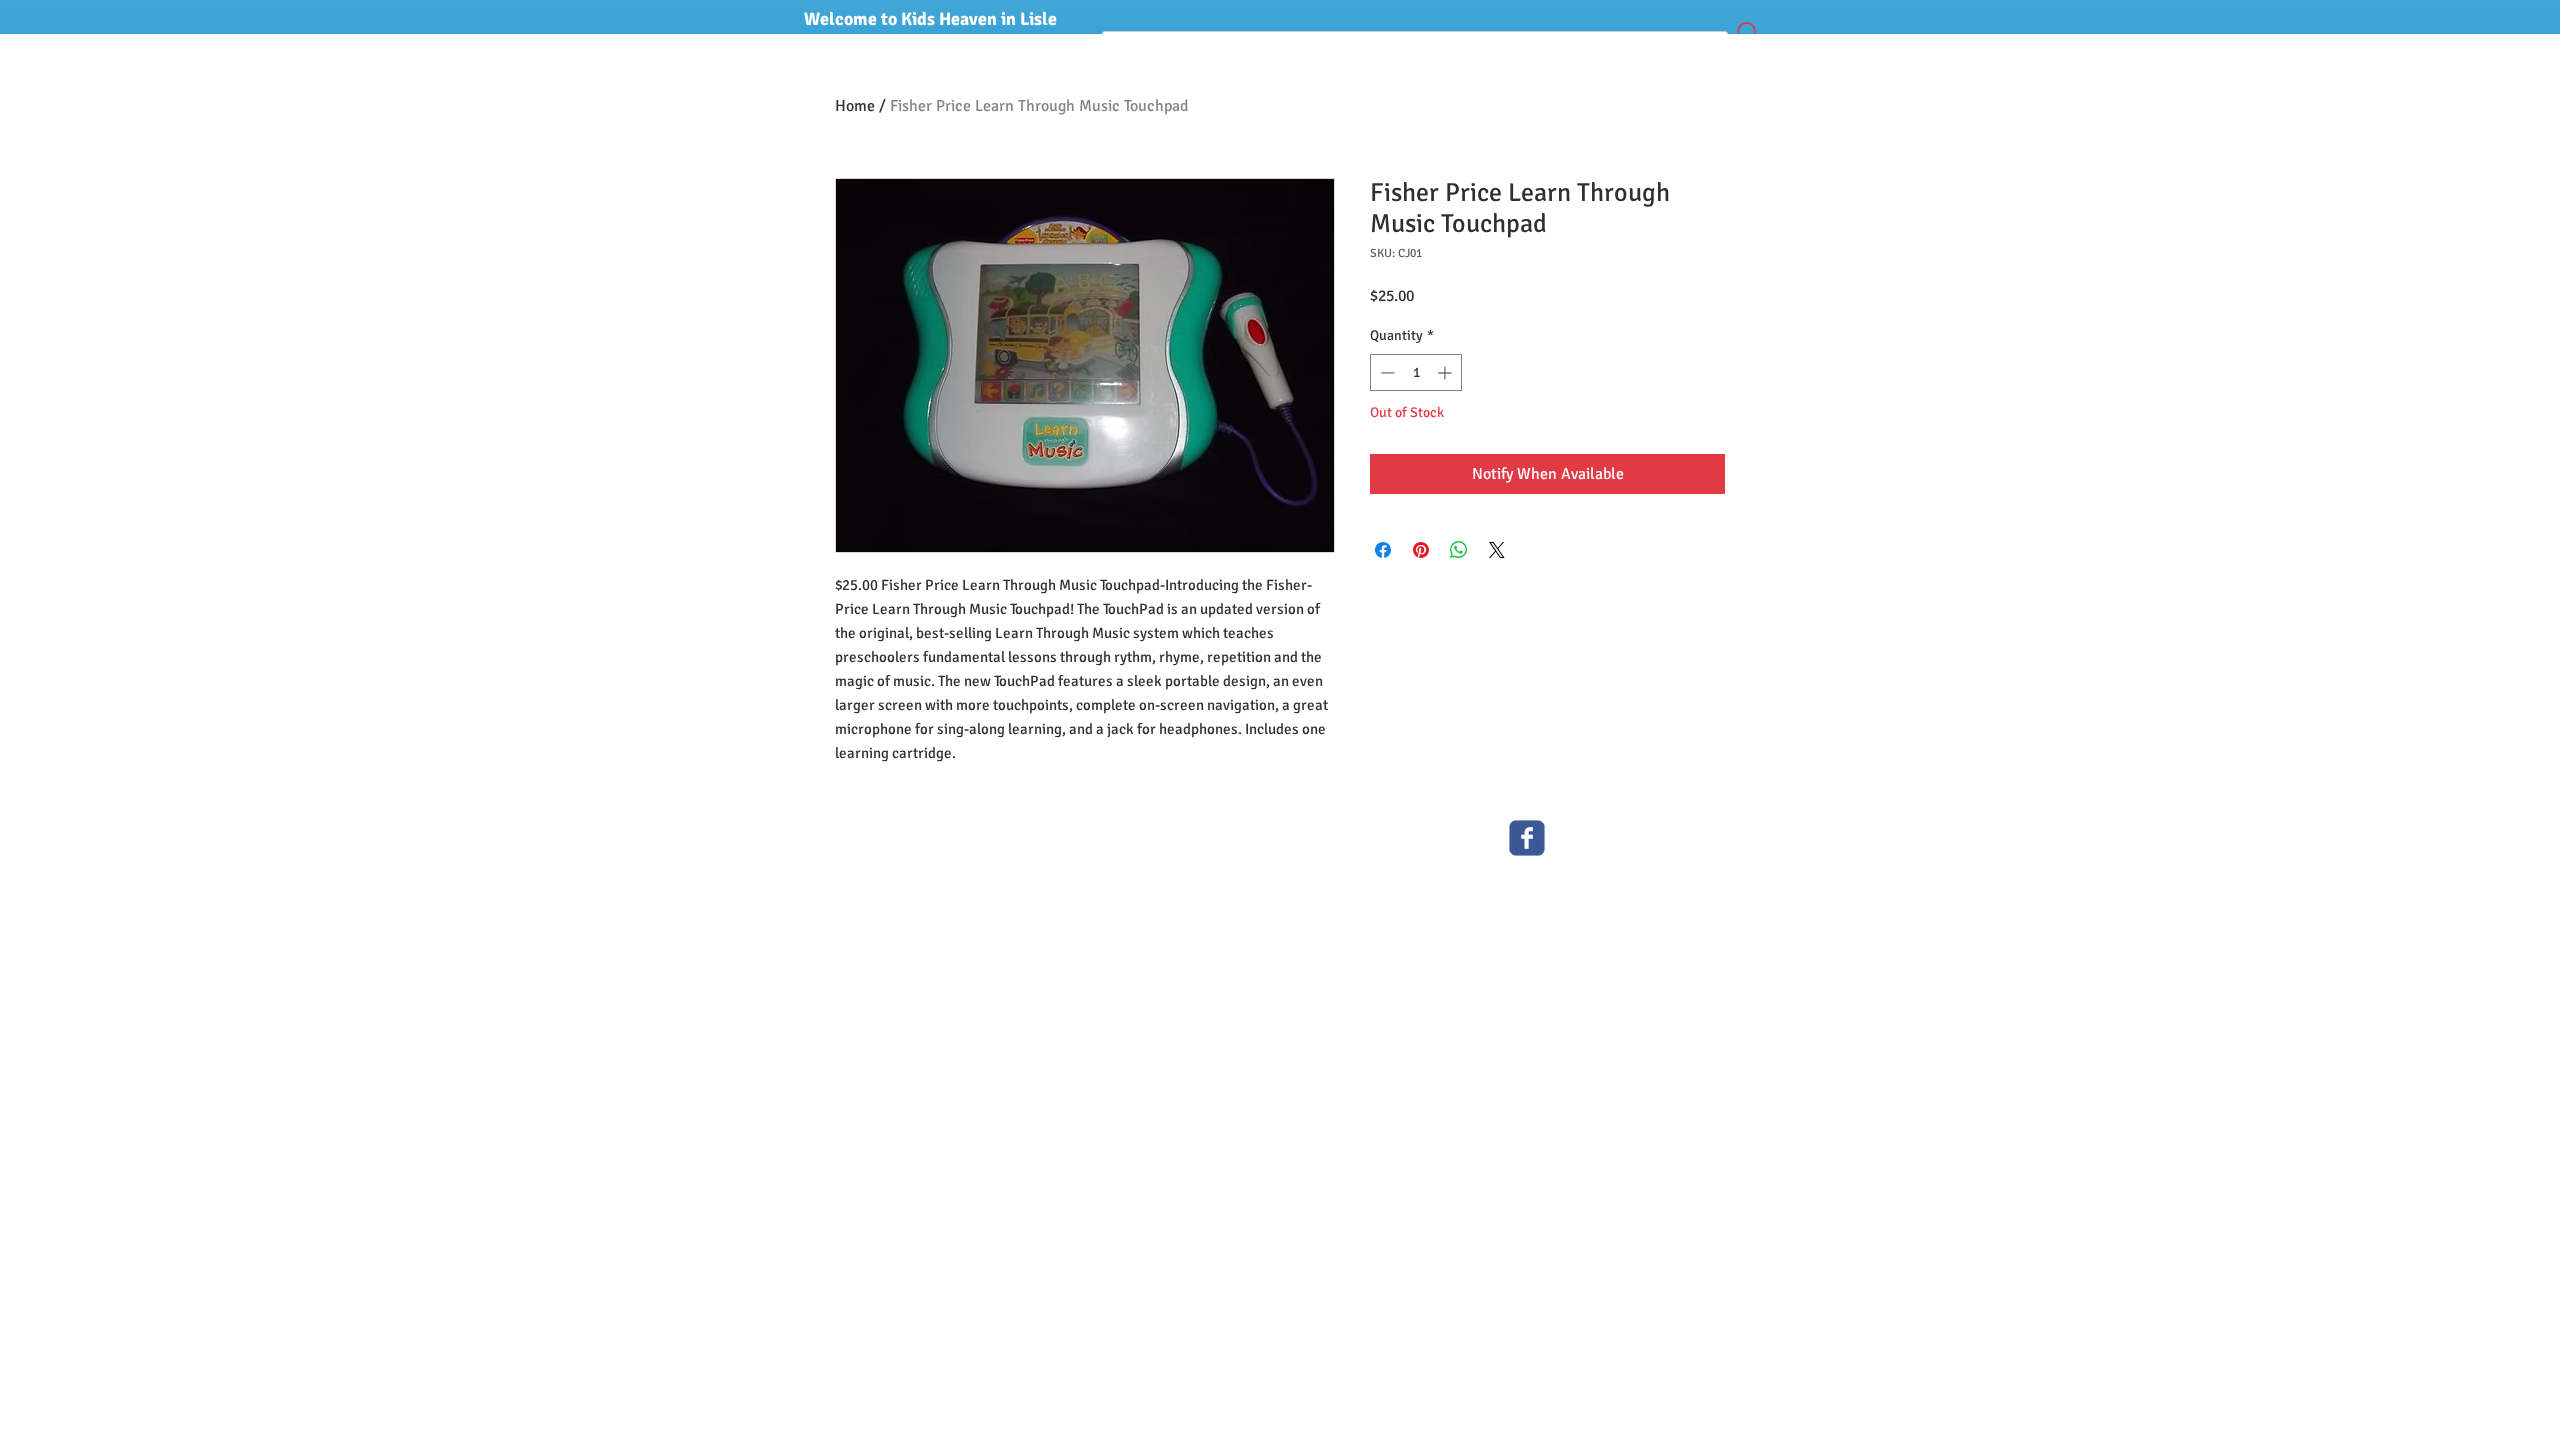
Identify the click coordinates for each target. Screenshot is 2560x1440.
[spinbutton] (1416, 372)
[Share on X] (1497, 550)
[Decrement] (1385, 372)
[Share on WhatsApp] (1459, 550)
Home (855, 106)
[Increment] (1446, 372)
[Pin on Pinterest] (1421, 550)
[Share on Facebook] (1383, 550)
